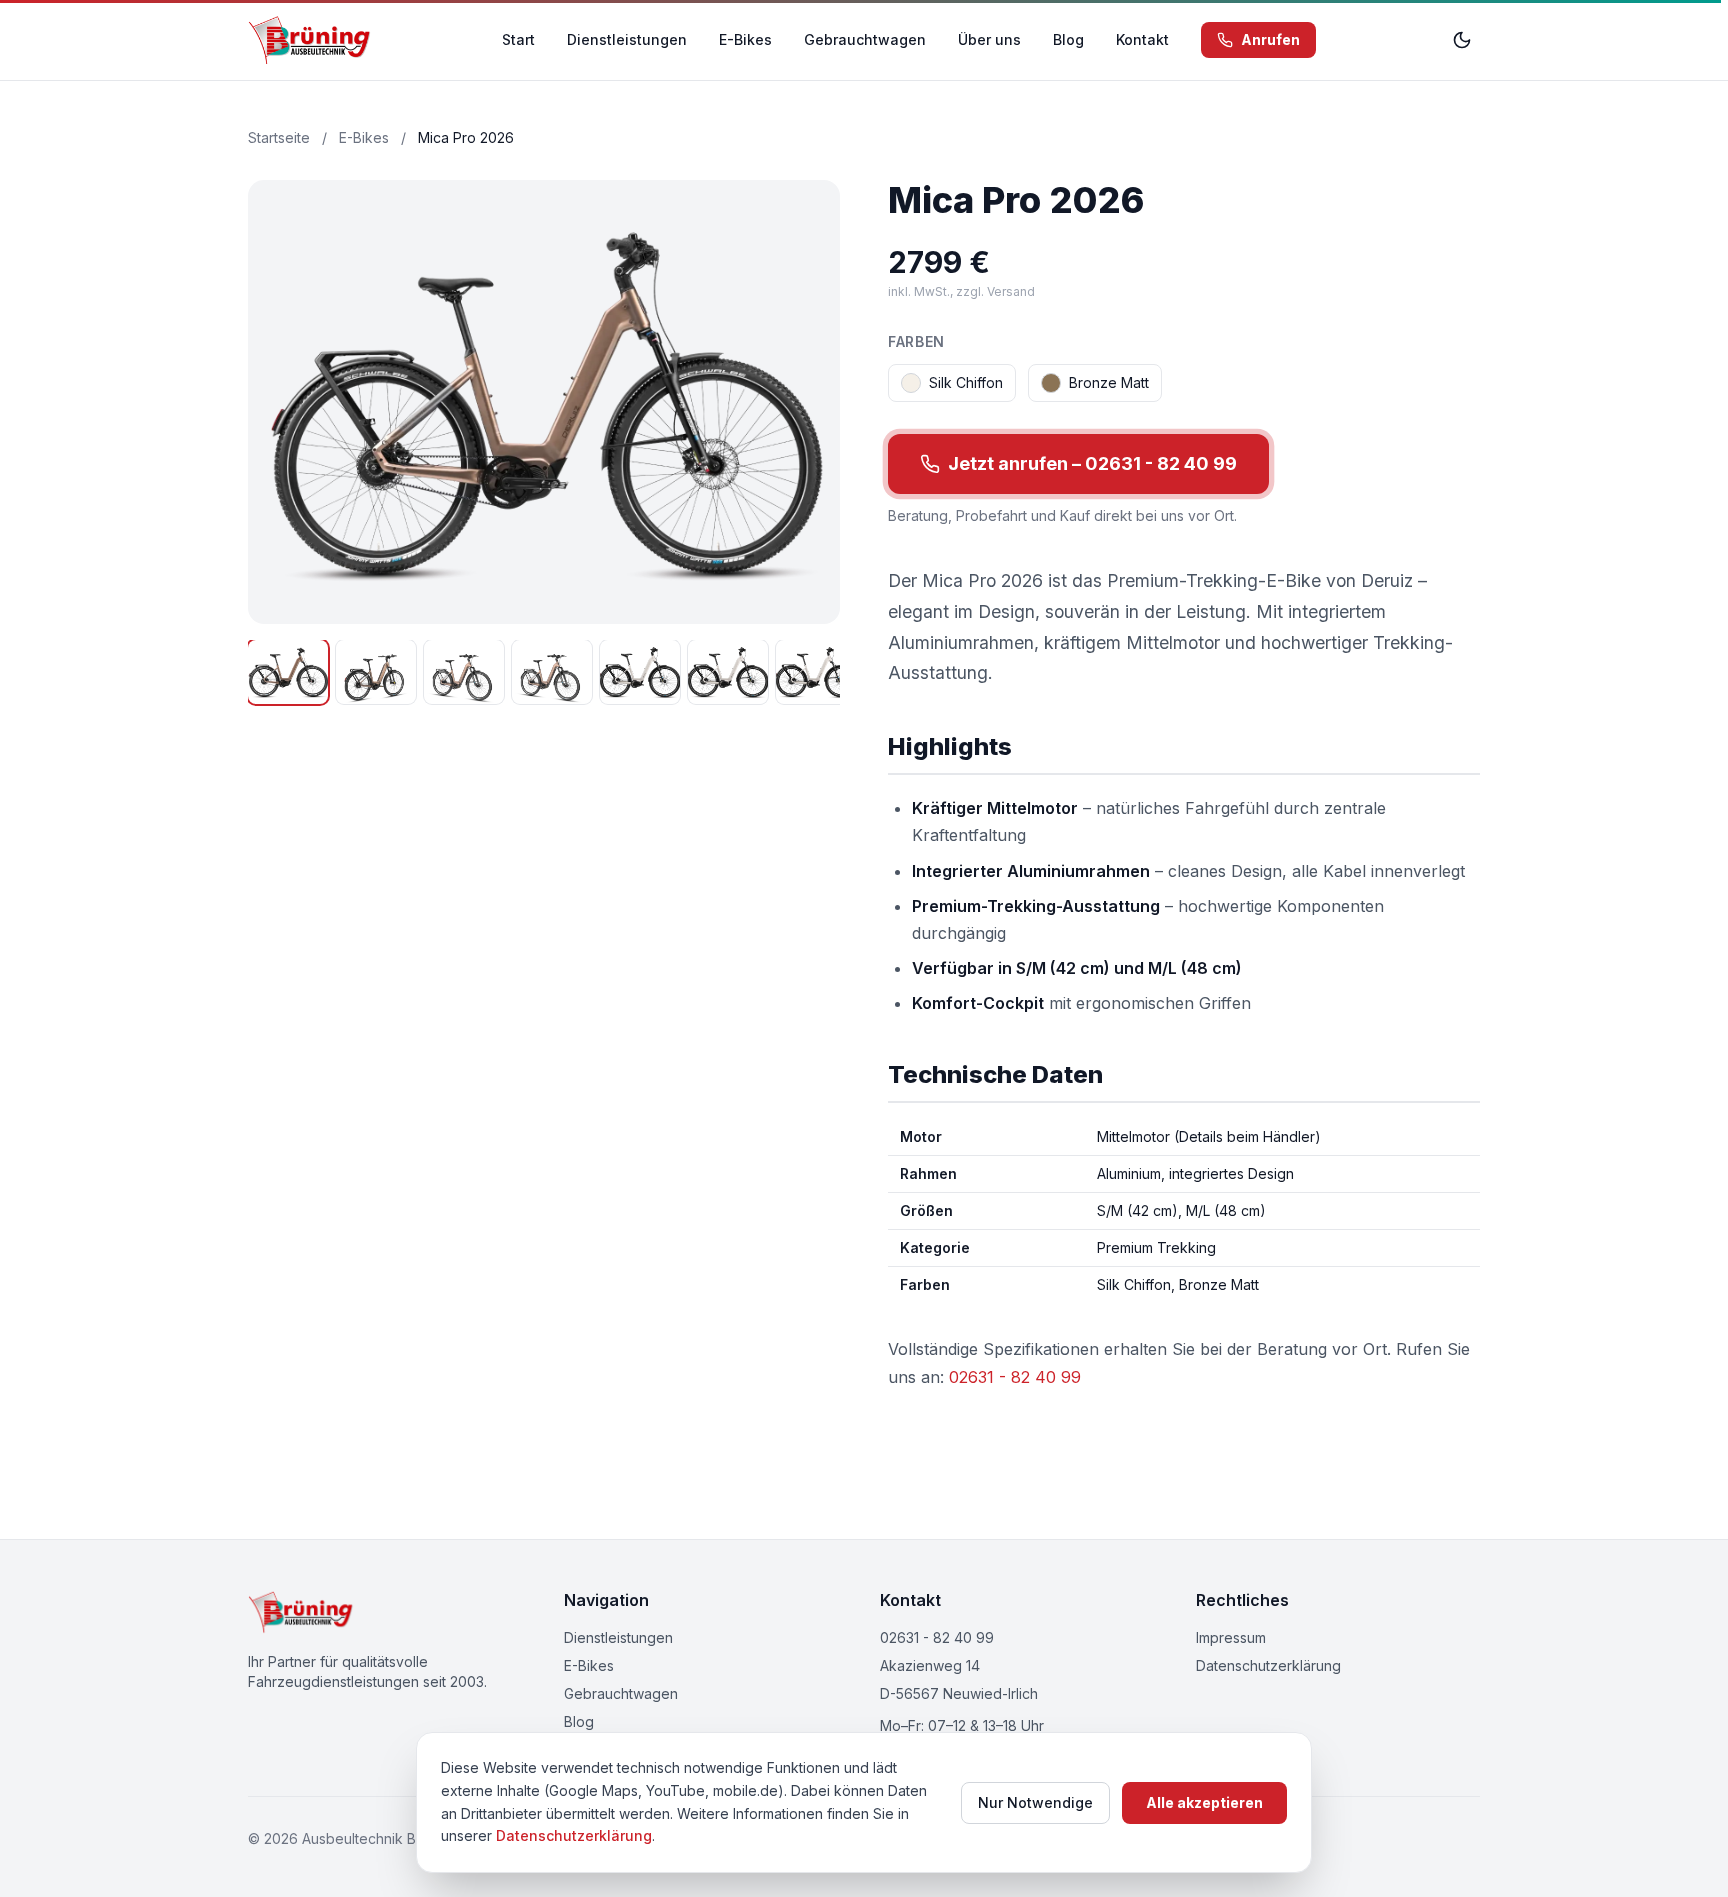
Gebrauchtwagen (865, 39)
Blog (1068, 39)
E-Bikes (745, 39)
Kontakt (1142, 39)
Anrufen (1270, 39)
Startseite (279, 137)
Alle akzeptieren (1204, 1802)
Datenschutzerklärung (1268, 1665)
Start (518, 39)
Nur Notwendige (1035, 1802)
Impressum (1231, 1637)
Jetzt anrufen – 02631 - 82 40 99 (1092, 463)
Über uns (989, 39)
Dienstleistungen (627, 39)
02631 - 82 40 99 (1015, 1377)
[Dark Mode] (1462, 40)
